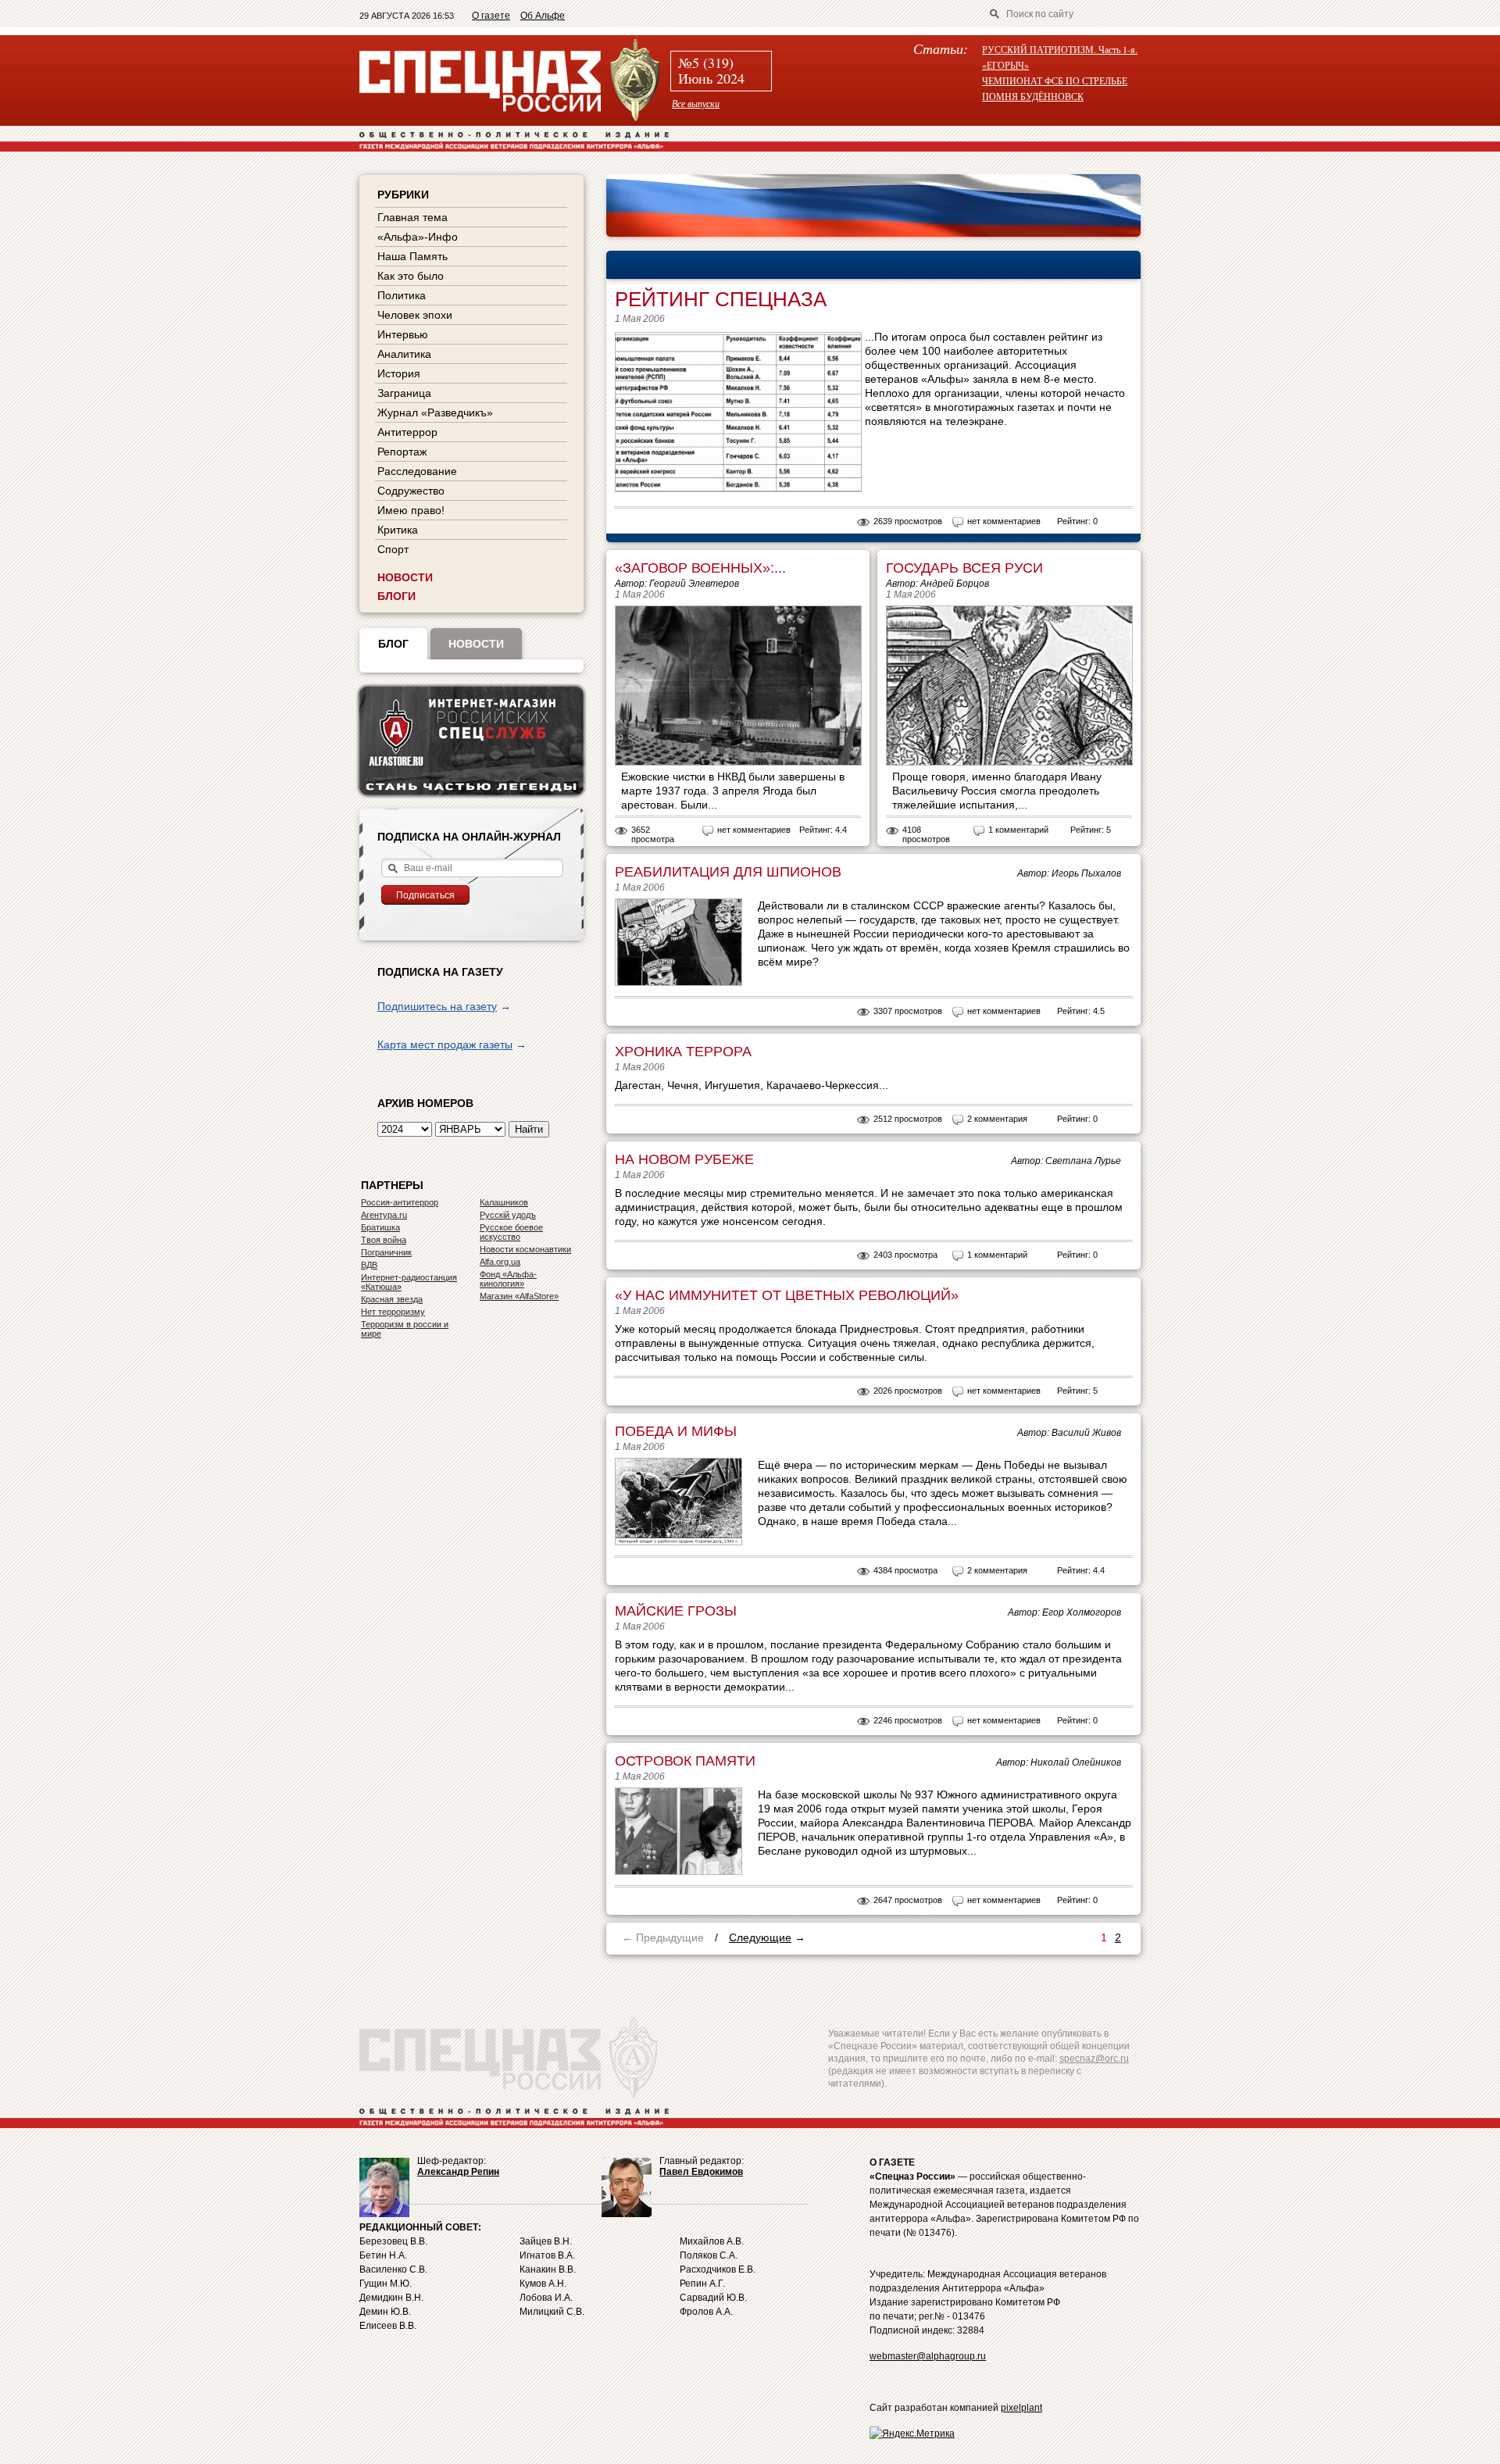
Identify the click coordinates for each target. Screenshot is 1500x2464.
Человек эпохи (415, 315)
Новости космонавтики (525, 1249)
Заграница (404, 393)
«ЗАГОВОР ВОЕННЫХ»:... (700, 568)
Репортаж (402, 452)
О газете (491, 16)
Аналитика (404, 354)
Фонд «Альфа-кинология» (508, 1279)
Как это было (411, 276)
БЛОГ (393, 644)
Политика (402, 295)
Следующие (760, 1937)
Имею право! (411, 510)
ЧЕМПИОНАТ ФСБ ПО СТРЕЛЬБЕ (1055, 80)
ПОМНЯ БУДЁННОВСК (1033, 96)
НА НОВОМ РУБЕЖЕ (684, 1159)
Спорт (393, 549)
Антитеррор (407, 432)
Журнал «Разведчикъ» (435, 412)
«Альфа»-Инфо (418, 237)
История (399, 373)
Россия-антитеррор (400, 1202)
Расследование (417, 471)
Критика (398, 530)
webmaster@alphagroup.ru (928, 2356)
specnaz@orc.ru (1094, 2059)
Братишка (380, 1227)
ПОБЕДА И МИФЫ (676, 1431)
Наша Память (412, 256)
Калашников (504, 1202)
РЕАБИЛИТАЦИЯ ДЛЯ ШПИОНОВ (728, 872)
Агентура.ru (384, 1215)
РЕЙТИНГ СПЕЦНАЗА (721, 299)
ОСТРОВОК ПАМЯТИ (685, 1761)
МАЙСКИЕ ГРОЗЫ (676, 1611)
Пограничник (386, 1252)
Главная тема (412, 217)
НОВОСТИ (405, 577)
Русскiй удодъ (508, 1215)
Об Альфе (543, 16)
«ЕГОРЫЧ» (1005, 65)
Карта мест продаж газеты (445, 1045)
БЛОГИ (396, 596)
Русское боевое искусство (511, 1232)
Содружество (411, 491)
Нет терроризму (393, 1312)
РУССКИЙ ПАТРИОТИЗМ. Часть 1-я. (1060, 49)
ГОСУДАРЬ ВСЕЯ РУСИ (964, 568)
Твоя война (384, 1240)
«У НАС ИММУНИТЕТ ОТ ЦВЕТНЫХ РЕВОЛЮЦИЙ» (787, 1295)
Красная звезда (392, 1299)
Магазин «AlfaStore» (519, 1296)
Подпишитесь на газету (437, 1006)
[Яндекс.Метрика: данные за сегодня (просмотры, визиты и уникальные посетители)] (912, 2434)
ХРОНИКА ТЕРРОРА (683, 1052)
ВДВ (369, 1265)
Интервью (403, 334)
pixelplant (1021, 2408)
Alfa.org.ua (500, 1262)
